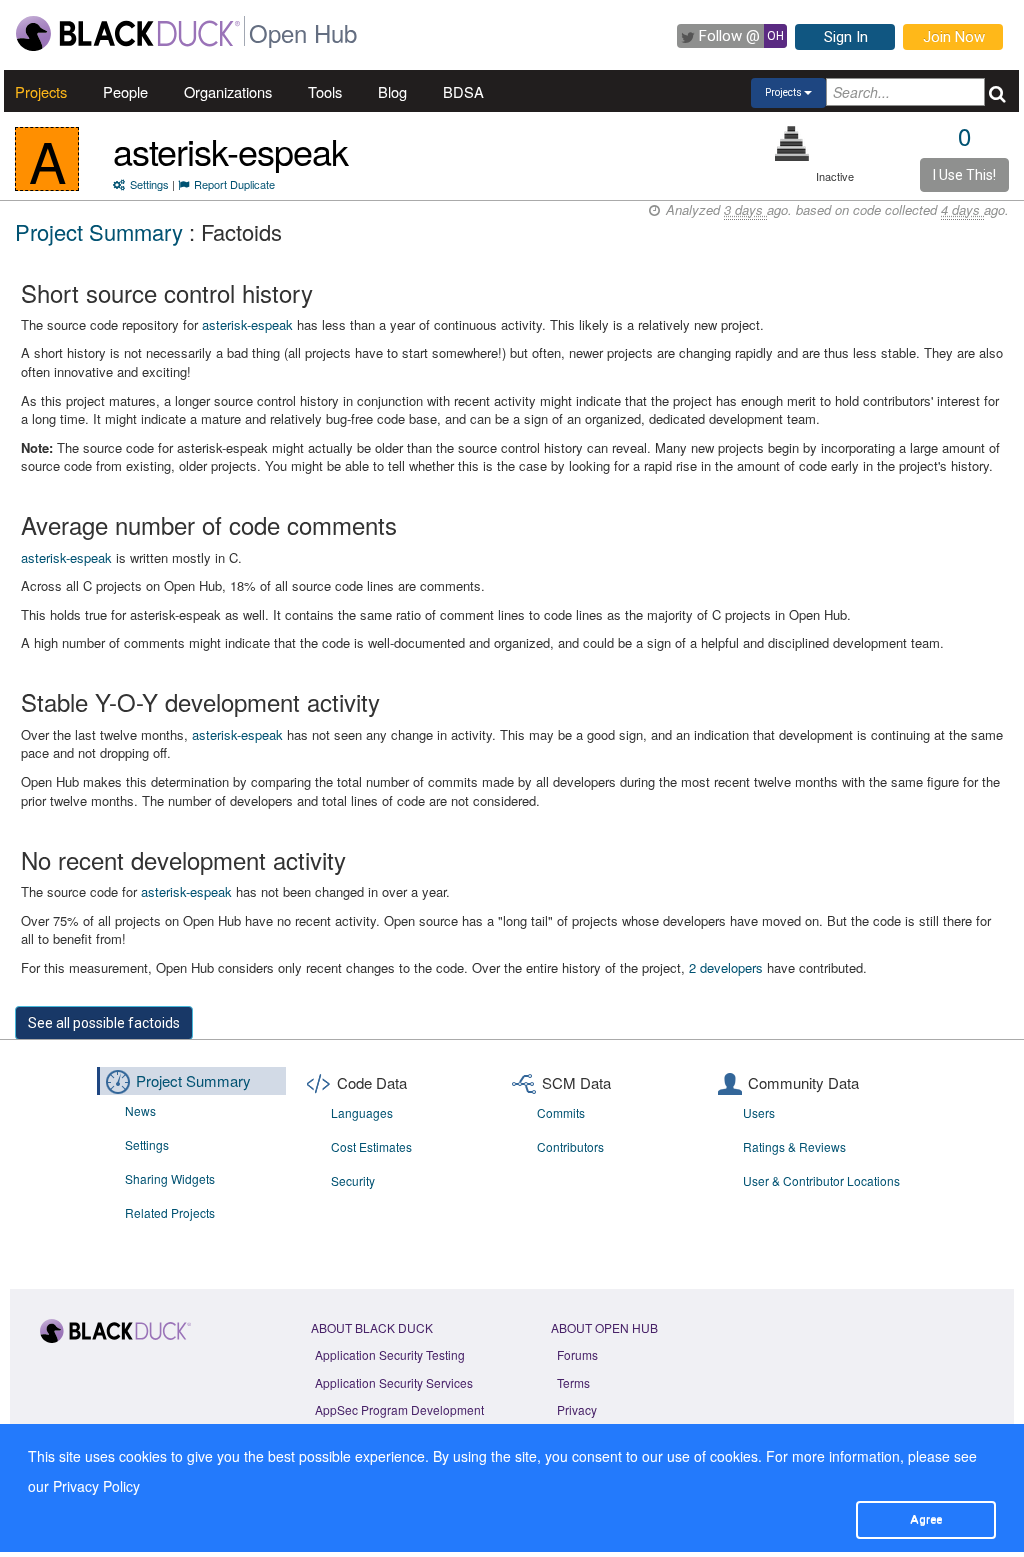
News (140, 1110)
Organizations (228, 91)
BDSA (463, 91)
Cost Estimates (371, 1146)
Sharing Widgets (170, 1178)
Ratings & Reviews (794, 1146)
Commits (561, 1112)
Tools (325, 91)
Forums (577, 1354)
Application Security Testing (390, 1354)
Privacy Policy (96, 1486)
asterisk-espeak (230, 150)
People (125, 91)
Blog (392, 91)
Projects (41, 91)
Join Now (954, 37)
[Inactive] (792, 143)
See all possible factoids (104, 1023)
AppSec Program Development (399, 1409)
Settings (149, 184)
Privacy (577, 1409)
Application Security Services (394, 1382)
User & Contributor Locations (821, 1180)
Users (759, 1112)
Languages (362, 1112)
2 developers (726, 967)
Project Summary (99, 231)
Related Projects (170, 1212)
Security (353, 1180)
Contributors (570, 1146)
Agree (926, 1519)
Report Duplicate (234, 184)
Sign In (846, 37)
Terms (573, 1382)
